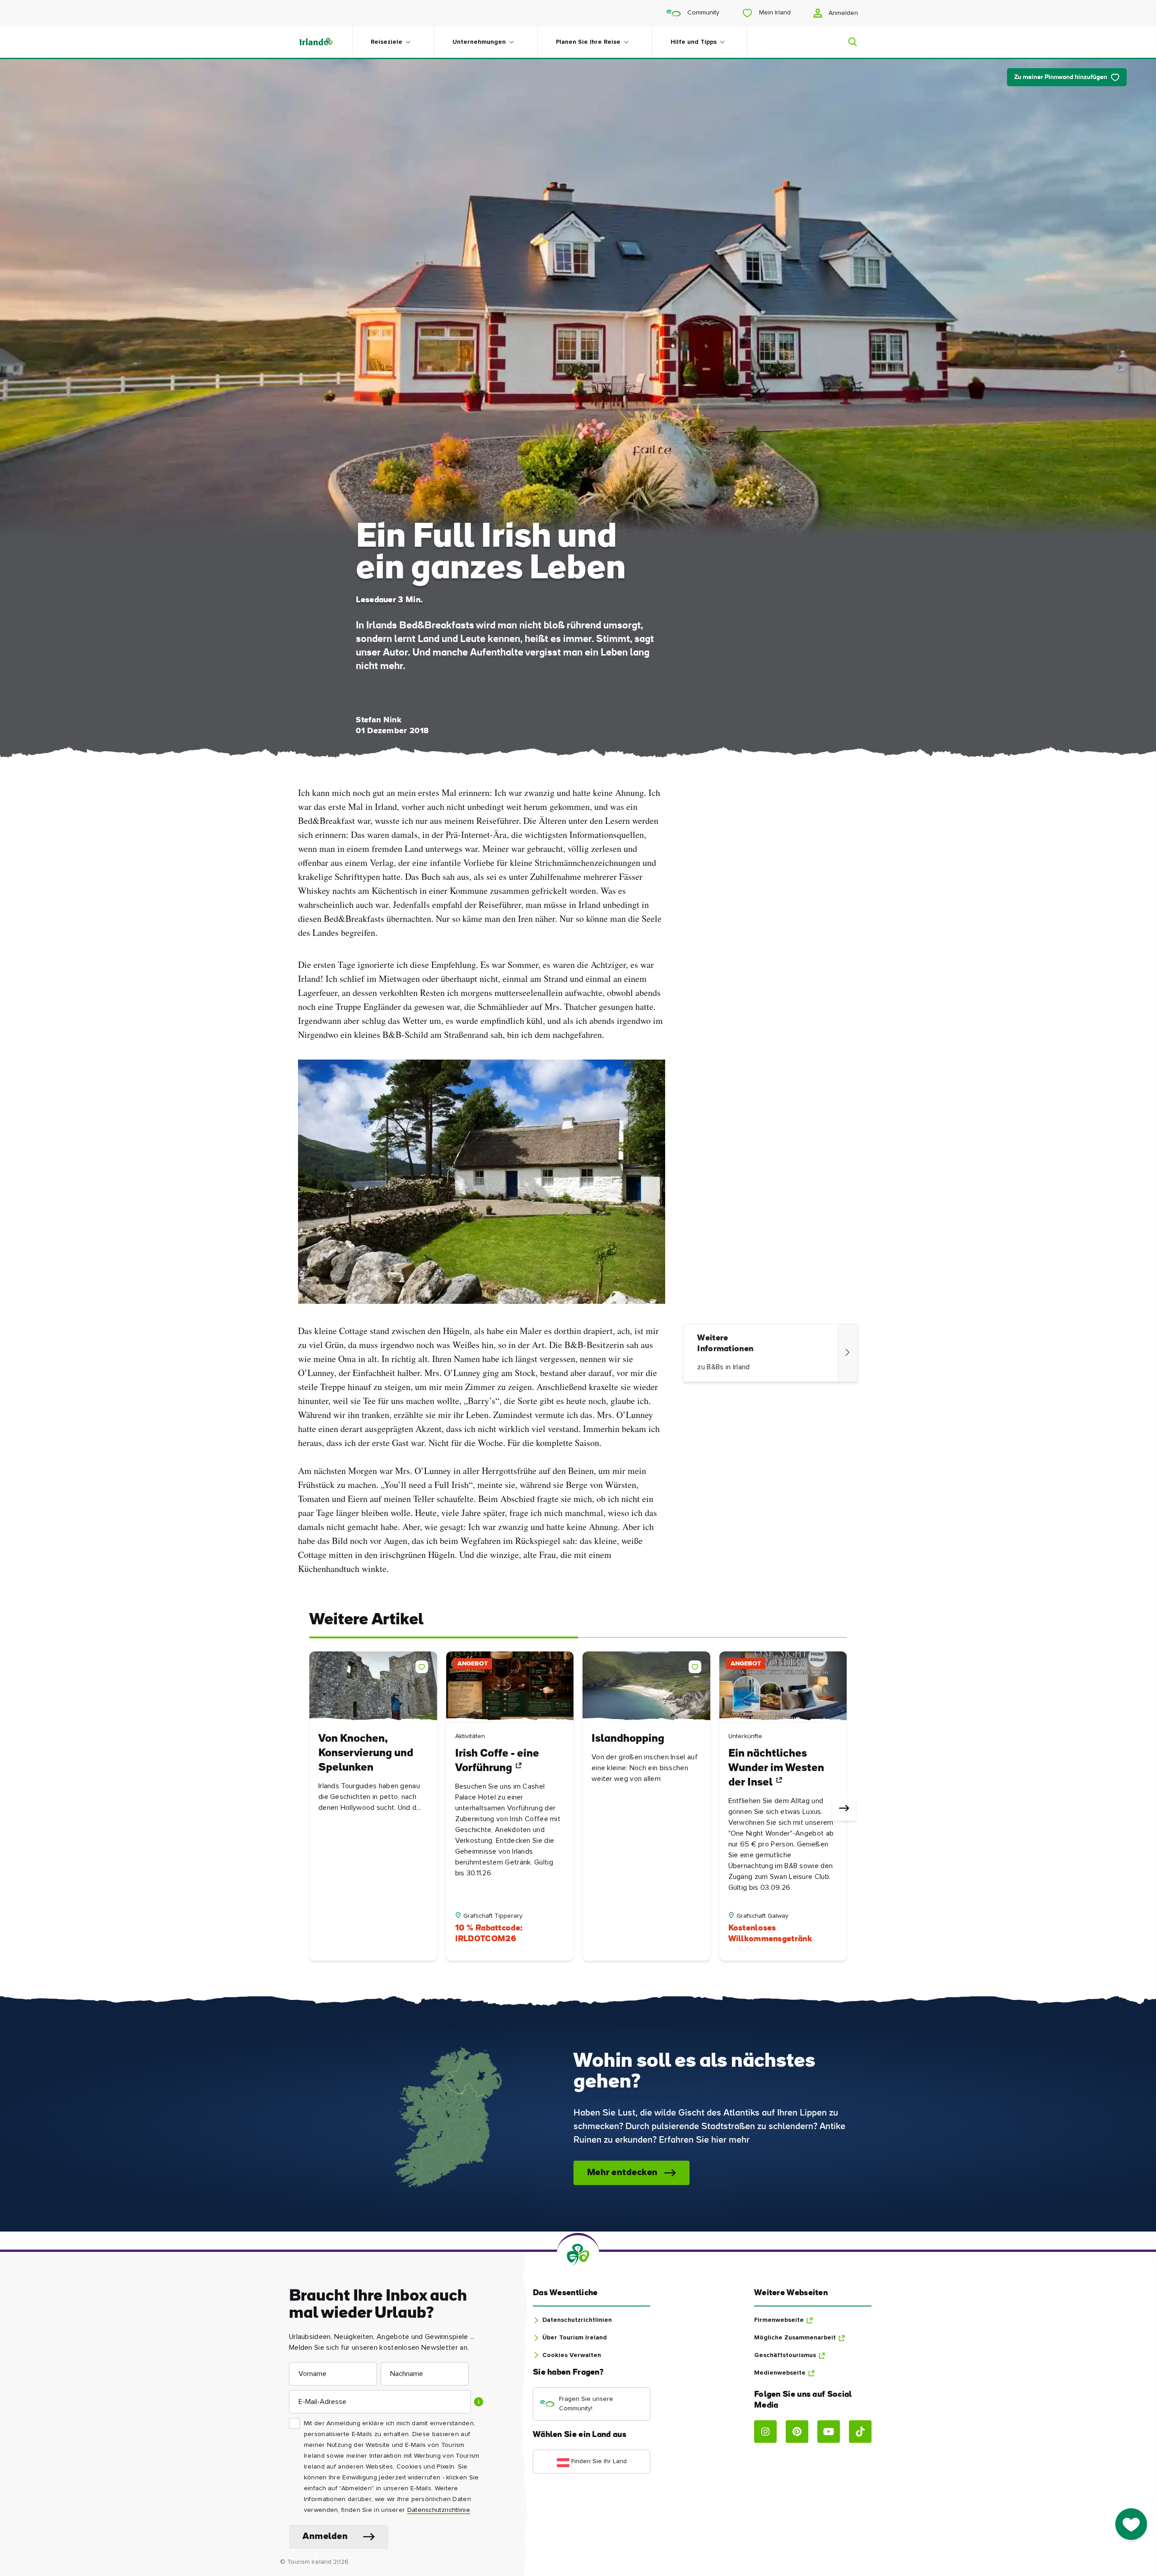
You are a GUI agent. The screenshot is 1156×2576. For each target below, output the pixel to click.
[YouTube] (829, 2432)
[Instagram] (765, 2432)
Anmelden (842, 13)
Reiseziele (387, 42)
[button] (424, 1665)
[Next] (844, 1809)
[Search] (847, 42)
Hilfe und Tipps (694, 42)
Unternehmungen (479, 42)
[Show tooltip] (479, 2402)
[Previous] (312, 1809)
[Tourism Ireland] (325, 42)
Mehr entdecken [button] (622, 2173)
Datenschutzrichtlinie (439, 2510)
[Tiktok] (860, 2432)
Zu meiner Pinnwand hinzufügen (1061, 77)
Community (702, 13)
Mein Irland (774, 13)
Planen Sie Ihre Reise (588, 42)
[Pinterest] (797, 2432)
